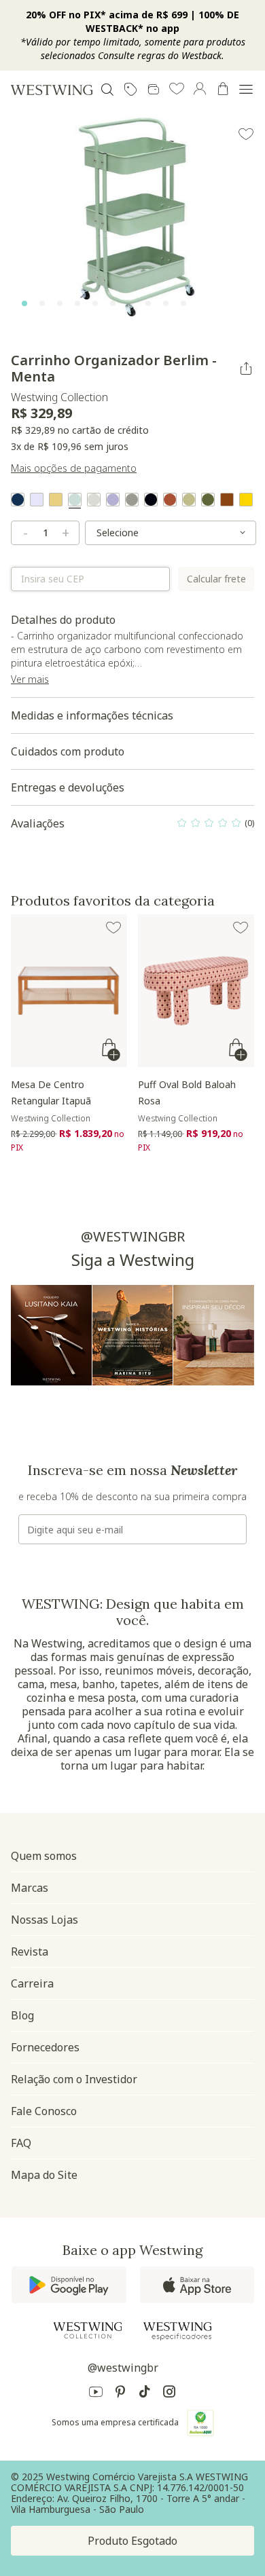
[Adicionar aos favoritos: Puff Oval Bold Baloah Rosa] (241, 928)
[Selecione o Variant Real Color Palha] (56, 500)
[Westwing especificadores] (177, 2331)
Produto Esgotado (132, 2541)
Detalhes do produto (129, 655)
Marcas (30, 1888)
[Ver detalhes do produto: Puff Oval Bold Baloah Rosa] (196, 991)
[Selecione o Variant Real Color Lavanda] (37, 500)
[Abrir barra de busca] (107, 90)
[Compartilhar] (246, 369)
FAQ (21, 2143)
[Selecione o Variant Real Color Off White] (94, 500)
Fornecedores (45, 2047)
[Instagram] (169, 2394)
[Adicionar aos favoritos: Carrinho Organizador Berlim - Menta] (246, 134)
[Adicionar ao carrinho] (112, 1050)
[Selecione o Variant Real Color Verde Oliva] (208, 500)
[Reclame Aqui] (200, 2423)
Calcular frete (216, 579)
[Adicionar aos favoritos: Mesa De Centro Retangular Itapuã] (113, 928)
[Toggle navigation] (246, 90)
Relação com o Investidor (74, 2079)
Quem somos (44, 1856)
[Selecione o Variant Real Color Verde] (189, 500)
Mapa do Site (44, 2175)
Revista (30, 1952)
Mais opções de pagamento (74, 468)
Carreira (32, 1983)
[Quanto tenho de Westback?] (154, 90)
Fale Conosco (44, 2111)
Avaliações (132, 827)
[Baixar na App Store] (197, 2285)
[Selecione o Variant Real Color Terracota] (170, 500)
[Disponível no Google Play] (69, 2285)
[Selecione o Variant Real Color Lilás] (113, 500)
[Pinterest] (120, 2394)
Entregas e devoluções (68, 787)
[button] (177, 90)
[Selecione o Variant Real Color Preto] (151, 500)
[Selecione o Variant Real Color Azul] (18, 500)
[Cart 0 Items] (223, 89)
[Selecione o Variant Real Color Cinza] (132, 500)
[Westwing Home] (52, 90)
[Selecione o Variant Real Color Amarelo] (246, 500)
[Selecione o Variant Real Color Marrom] (227, 500)
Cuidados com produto (68, 751)
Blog (22, 2015)
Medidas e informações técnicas (92, 715)
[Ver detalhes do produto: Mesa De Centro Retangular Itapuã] (69, 991)
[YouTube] (96, 2394)
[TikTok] (145, 2394)
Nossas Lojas (45, 1920)
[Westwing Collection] (88, 2330)
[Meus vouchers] (130, 90)
